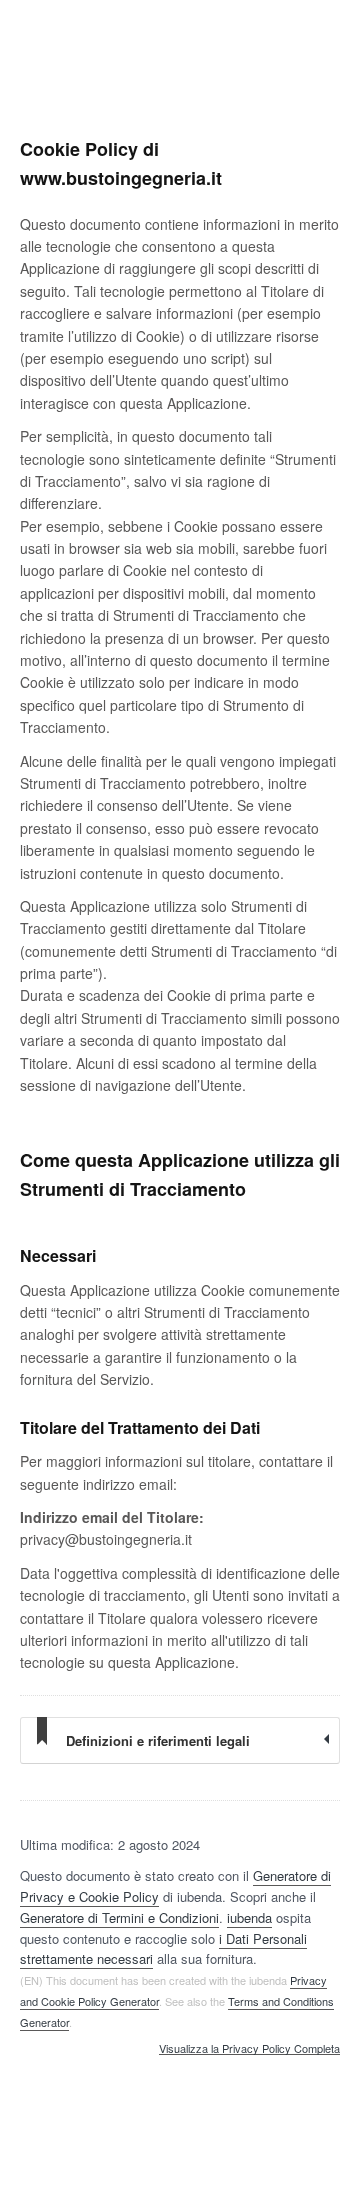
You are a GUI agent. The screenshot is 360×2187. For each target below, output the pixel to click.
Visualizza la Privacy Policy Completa (249, 2049)
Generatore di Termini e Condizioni (119, 1917)
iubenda (249, 1917)
